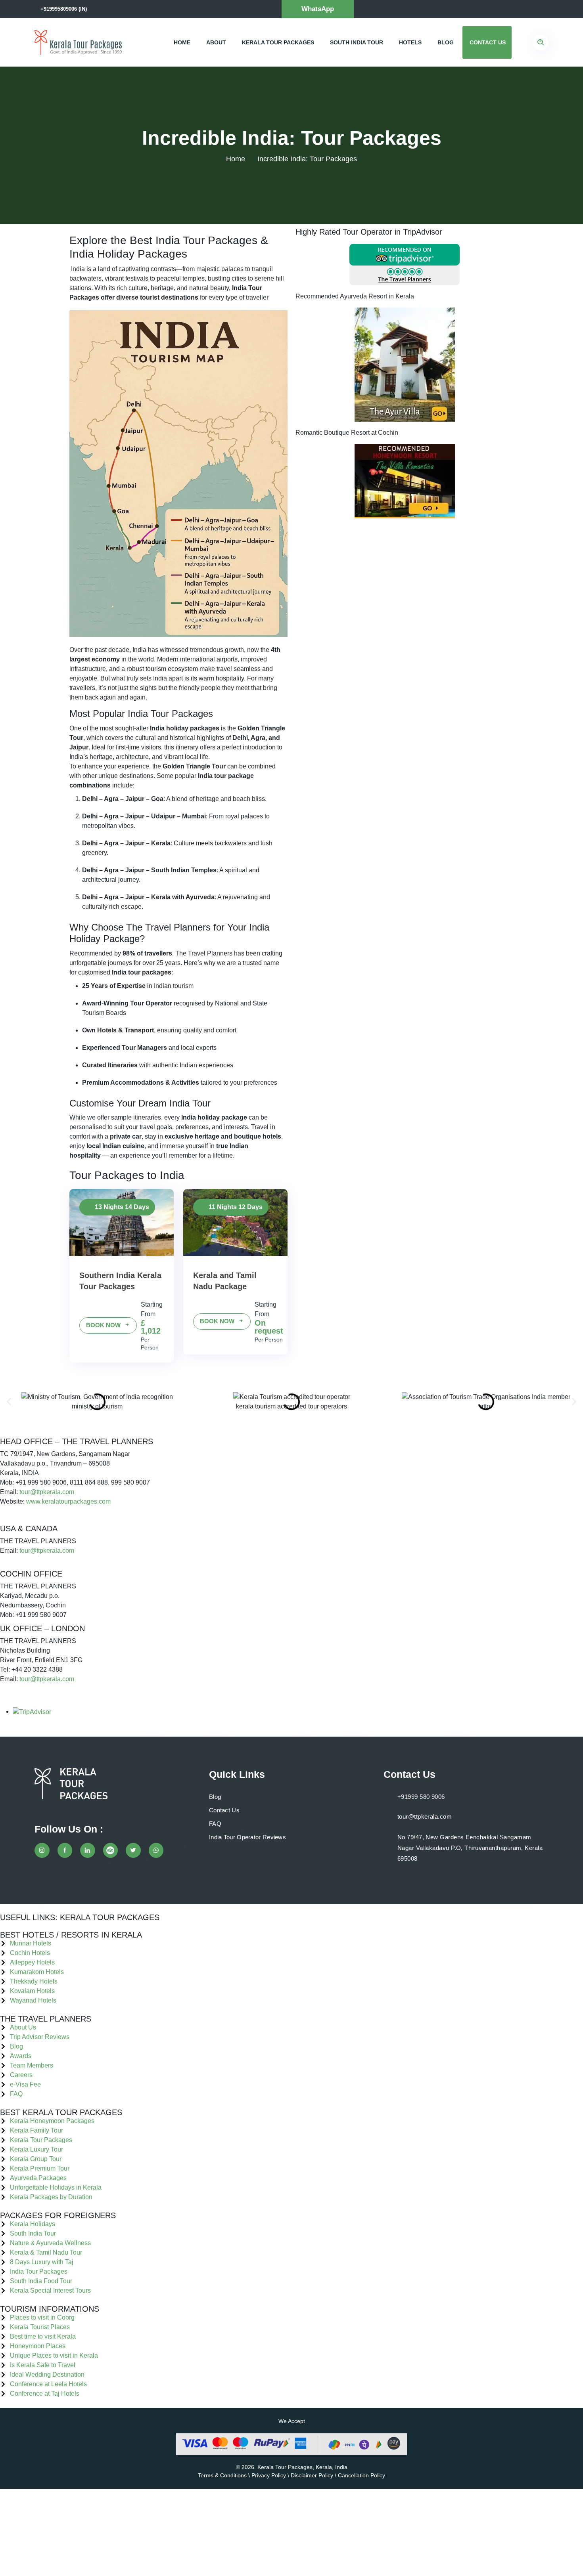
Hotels (410, 42)
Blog (446, 42)
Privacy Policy (269, 2475)
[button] (9, 1402)
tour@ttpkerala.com (47, 1492)
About (216, 42)
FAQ (215, 1824)
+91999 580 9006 (421, 1797)
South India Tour (357, 42)
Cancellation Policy (361, 2475)
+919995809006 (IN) (64, 9)
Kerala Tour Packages (278, 42)
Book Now (104, 1325)
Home (182, 42)
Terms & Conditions (222, 2475)
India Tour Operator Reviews (247, 1837)
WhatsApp (318, 9)
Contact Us (488, 42)
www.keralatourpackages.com (68, 1501)
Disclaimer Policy (312, 2475)
